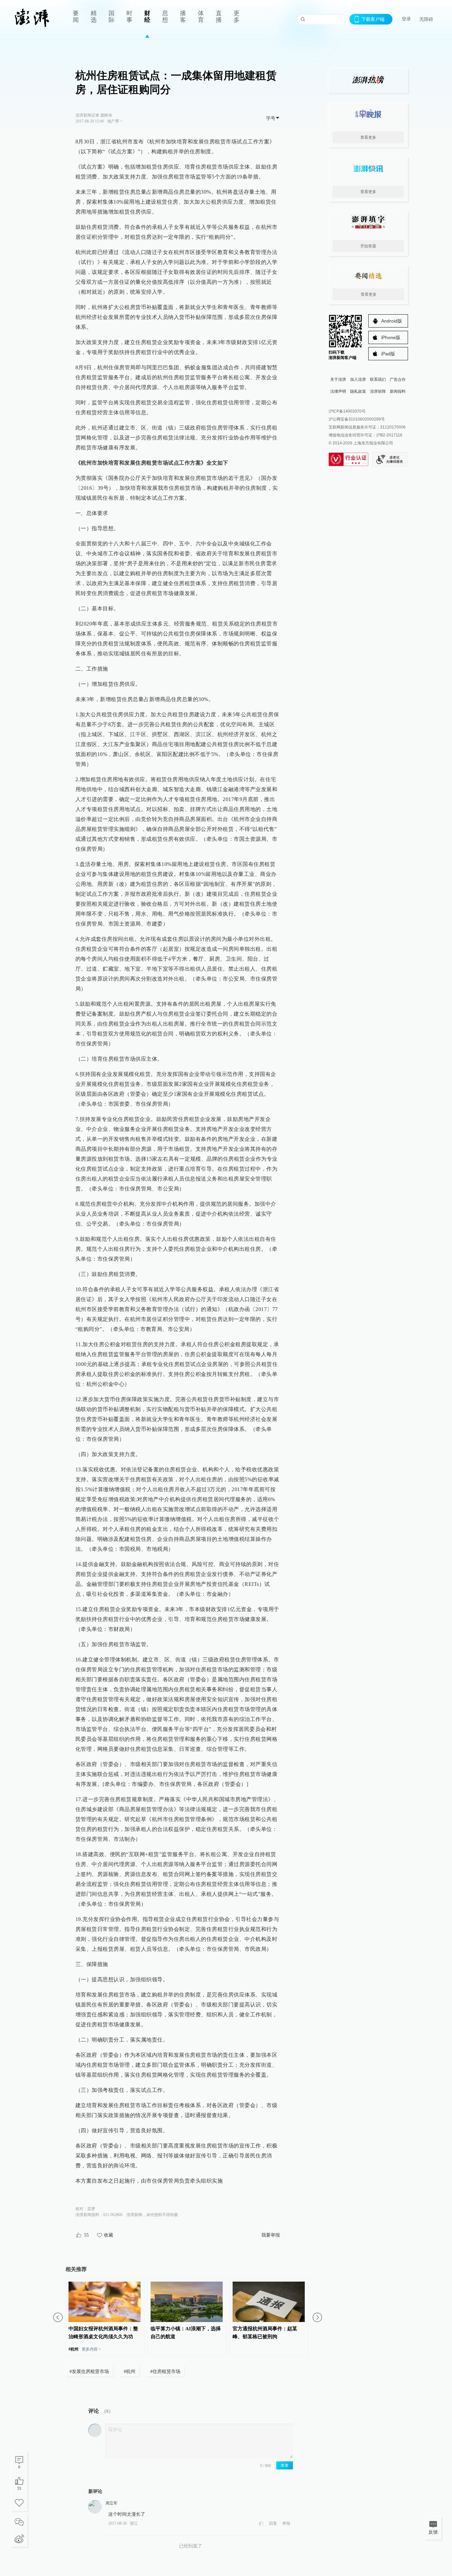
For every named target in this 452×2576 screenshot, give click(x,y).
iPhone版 (391, 337)
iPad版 (388, 354)
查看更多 (368, 137)
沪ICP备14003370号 (347, 411)
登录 (406, 19)
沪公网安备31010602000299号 (357, 419)
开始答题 (368, 246)
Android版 (392, 321)
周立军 (112, 2503)
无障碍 (426, 19)
